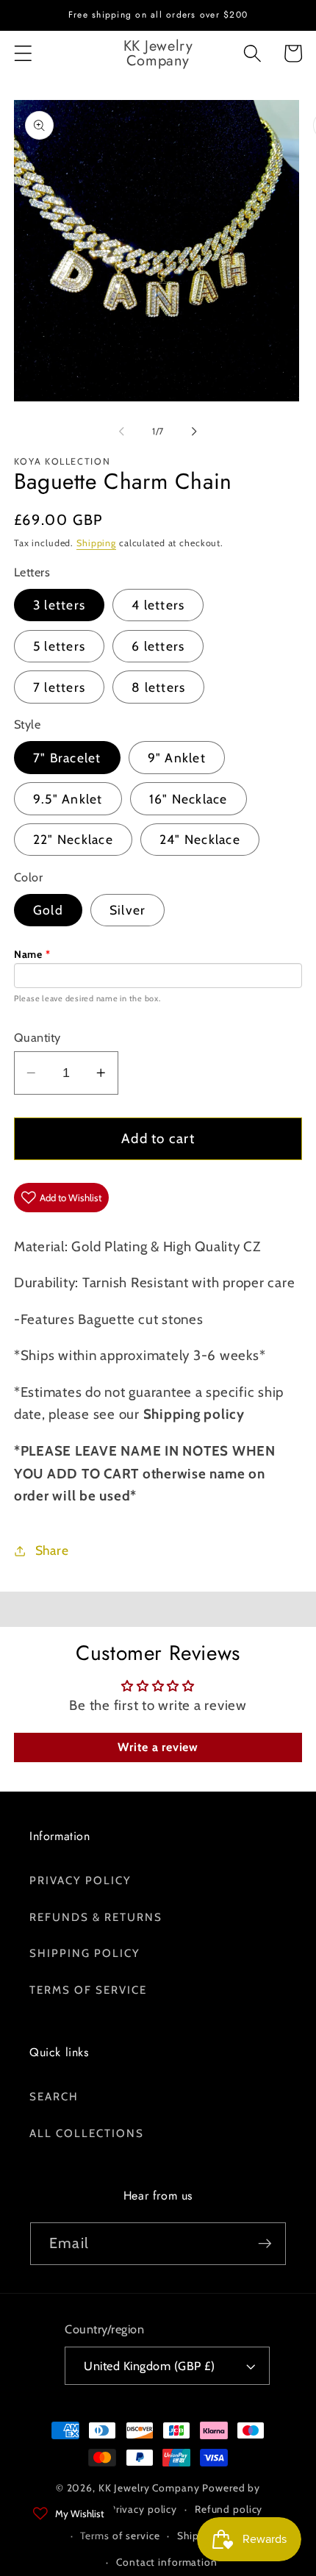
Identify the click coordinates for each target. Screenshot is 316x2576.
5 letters (59, 646)
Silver (128, 910)
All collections (87, 2133)
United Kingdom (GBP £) (149, 2366)
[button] (23, 53)
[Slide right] (195, 431)
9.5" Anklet (68, 799)
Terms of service (120, 2536)
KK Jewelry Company (149, 2488)
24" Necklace (200, 839)
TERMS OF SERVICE (88, 1990)
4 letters (158, 605)
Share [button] (52, 1550)
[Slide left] (122, 431)
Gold (48, 910)
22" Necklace (73, 839)
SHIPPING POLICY (85, 1953)
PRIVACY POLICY (80, 1881)
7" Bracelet (67, 758)
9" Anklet (177, 758)
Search (54, 2097)
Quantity (37, 1037)
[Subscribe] (265, 2244)
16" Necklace (188, 799)
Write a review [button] (158, 1747)
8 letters (158, 687)
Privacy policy (143, 2509)
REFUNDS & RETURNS (96, 1917)
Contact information (167, 2562)
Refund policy (229, 2509)
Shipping (96, 543)
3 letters (59, 605)
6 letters (158, 646)
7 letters (59, 687)
